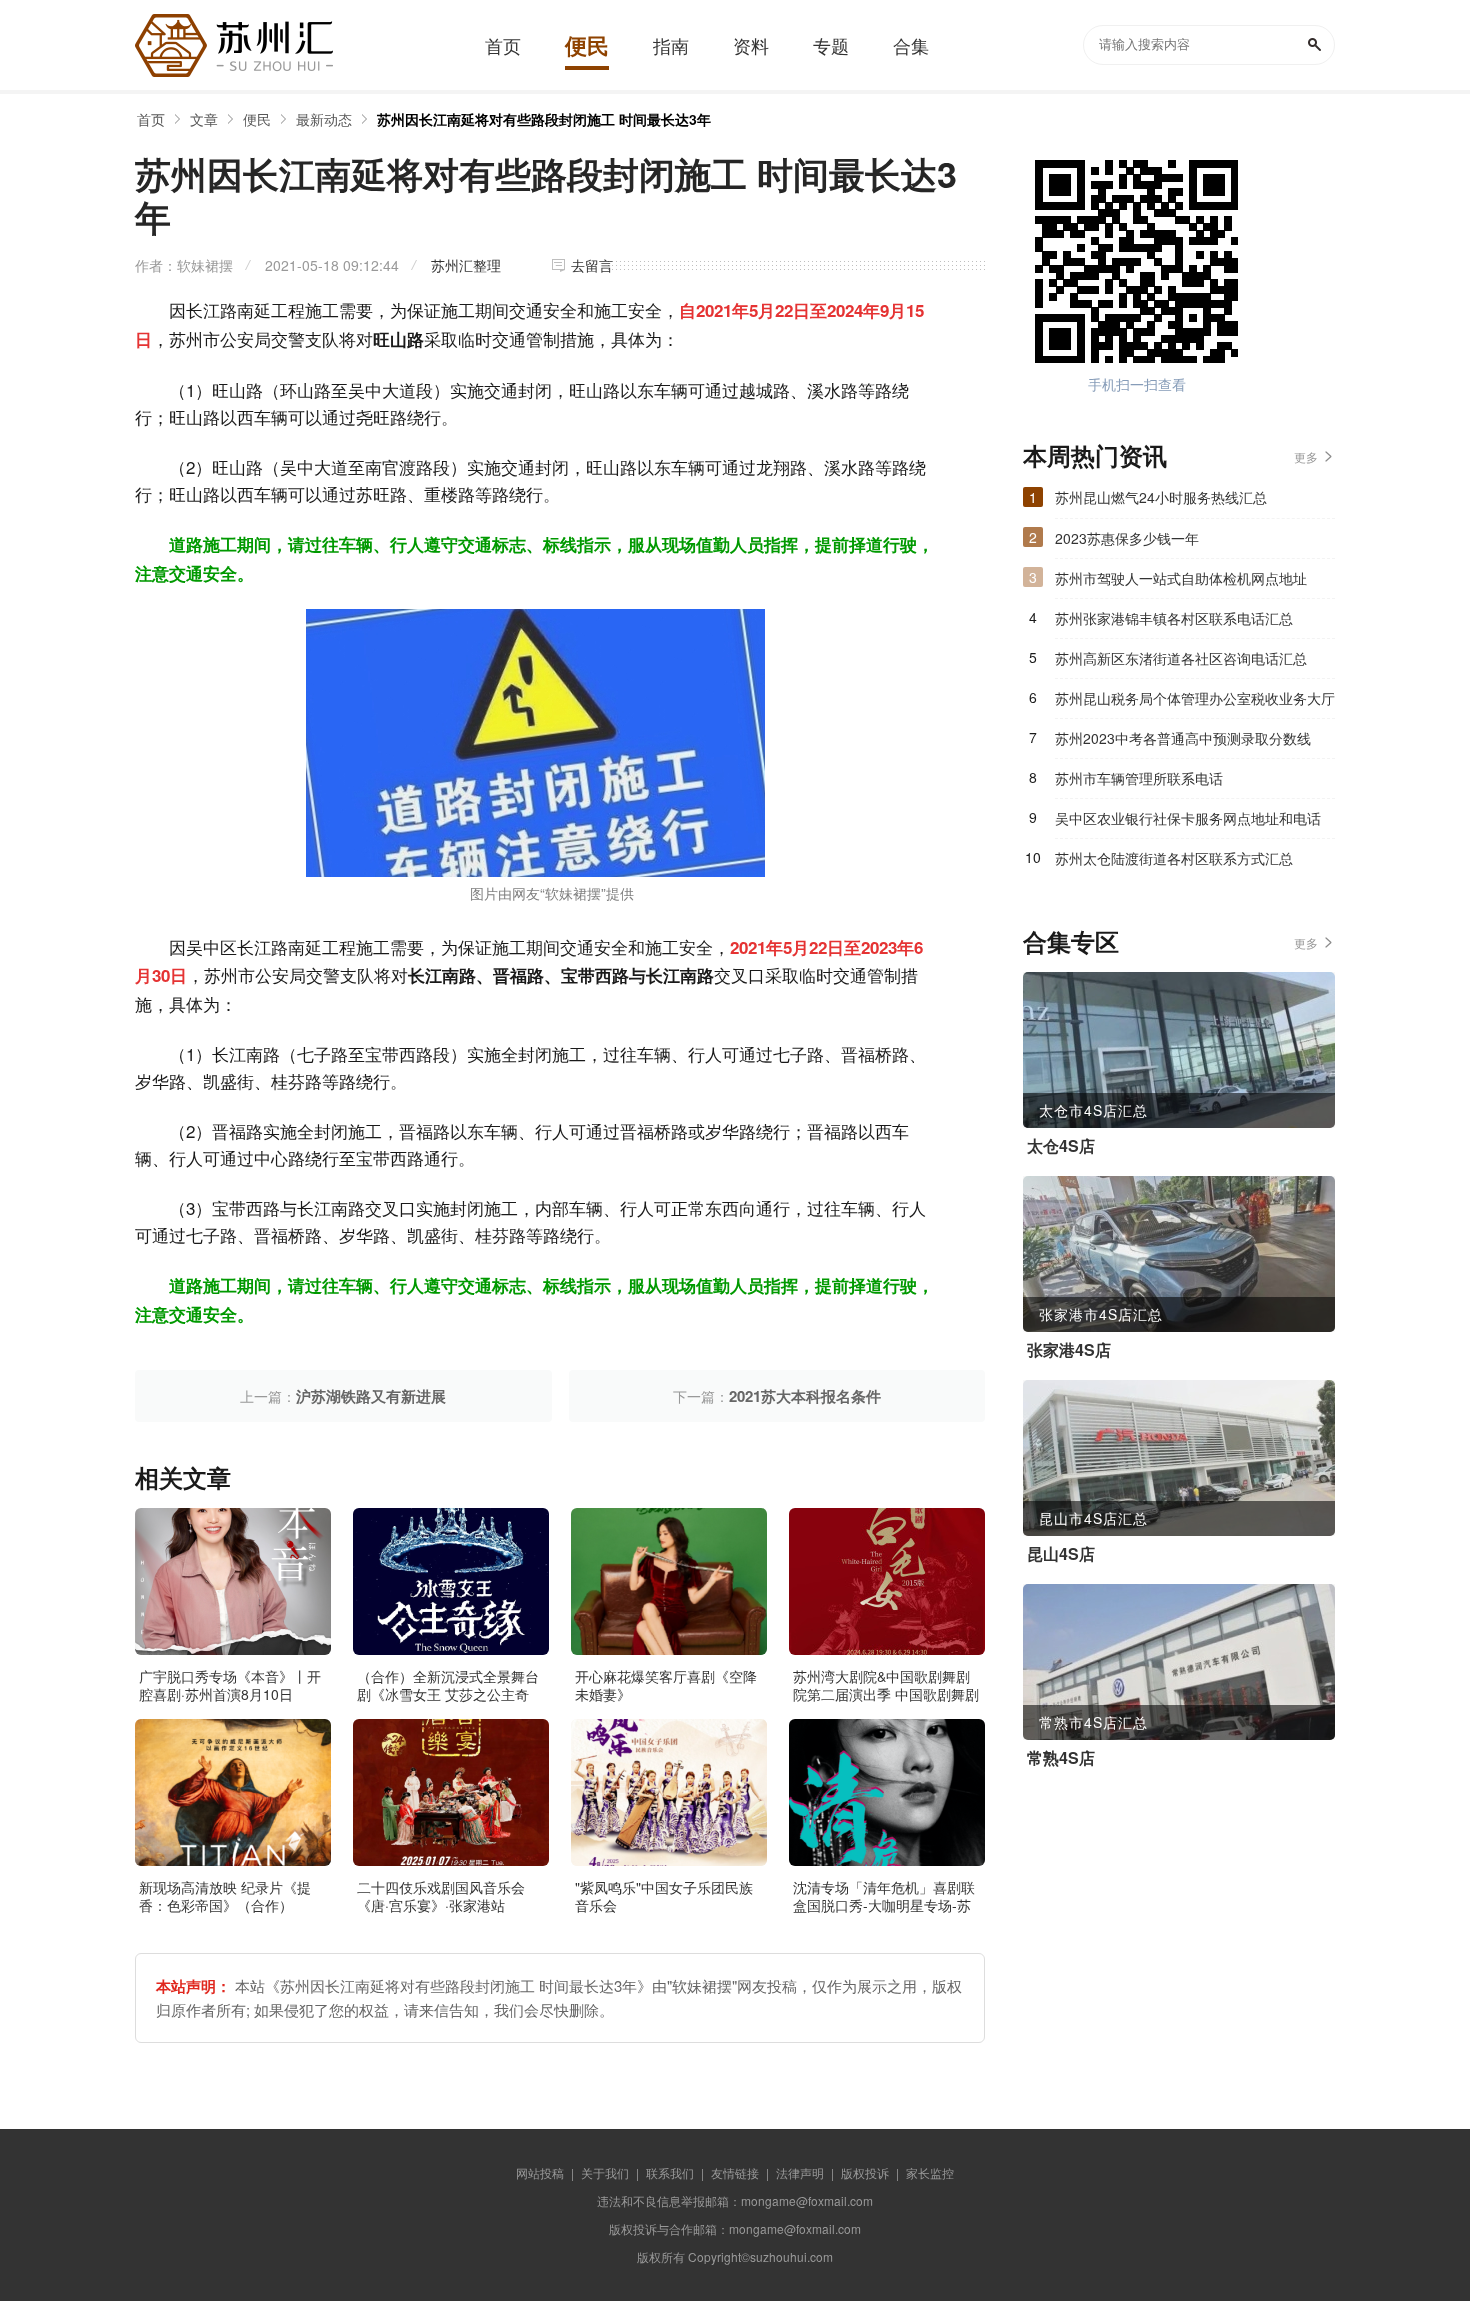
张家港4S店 (1069, 1350)
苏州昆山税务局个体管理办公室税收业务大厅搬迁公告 (1195, 703)
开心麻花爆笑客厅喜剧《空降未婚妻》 (666, 1685)
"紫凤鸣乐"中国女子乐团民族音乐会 (664, 1896)
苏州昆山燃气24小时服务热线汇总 (1161, 497)
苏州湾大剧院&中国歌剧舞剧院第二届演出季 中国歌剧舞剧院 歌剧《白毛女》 (886, 1694)
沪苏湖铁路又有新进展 (371, 1396)
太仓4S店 (1061, 1146)
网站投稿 (540, 2172)
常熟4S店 (1061, 1758)
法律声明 (800, 2172)
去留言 (592, 265)
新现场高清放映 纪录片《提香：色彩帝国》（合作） (225, 1896)
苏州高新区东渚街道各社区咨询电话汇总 (1181, 658)
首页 (151, 119)
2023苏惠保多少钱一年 (1127, 538)
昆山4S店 (1061, 1554)
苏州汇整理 (466, 265)
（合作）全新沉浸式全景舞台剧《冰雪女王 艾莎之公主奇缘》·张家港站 (448, 1694)
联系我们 (670, 2172)
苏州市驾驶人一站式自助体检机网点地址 (1181, 578)
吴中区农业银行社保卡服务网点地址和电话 (1188, 818)
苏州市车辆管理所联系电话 (1139, 778)
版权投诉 (865, 2172)
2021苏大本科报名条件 (805, 1396)
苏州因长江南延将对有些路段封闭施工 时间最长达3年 (544, 119)
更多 (1306, 456)
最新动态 (324, 119)
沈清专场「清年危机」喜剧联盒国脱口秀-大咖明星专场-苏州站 (884, 1905)
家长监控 (930, 2172)
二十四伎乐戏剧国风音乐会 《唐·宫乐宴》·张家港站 (441, 1896)
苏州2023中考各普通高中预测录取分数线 (1183, 738)
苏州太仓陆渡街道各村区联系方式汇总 (1174, 858)
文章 (204, 119)
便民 (257, 119)
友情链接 (735, 2172)
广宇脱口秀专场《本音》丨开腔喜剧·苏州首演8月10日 (230, 1685)
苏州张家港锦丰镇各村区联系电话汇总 (1174, 618)
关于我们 (605, 2172)
